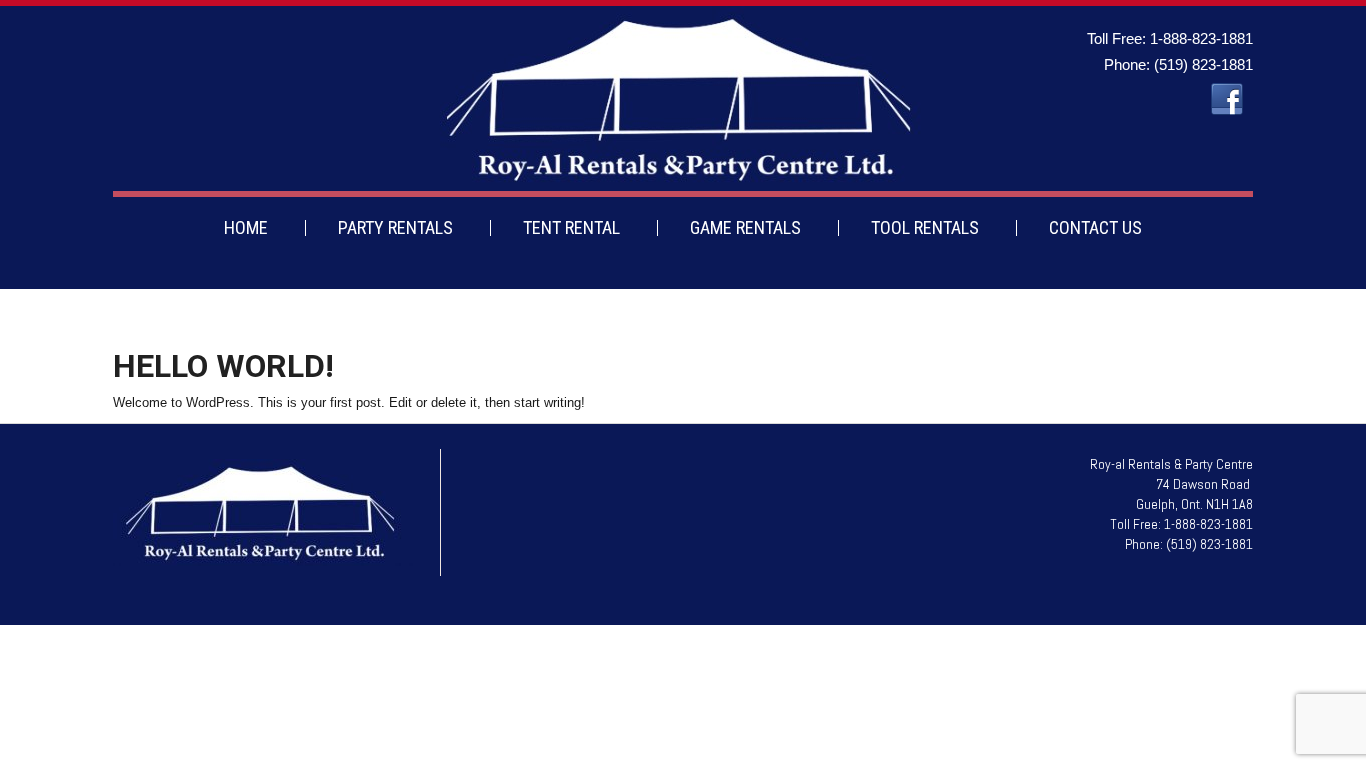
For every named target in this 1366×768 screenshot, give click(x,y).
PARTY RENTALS (395, 227)
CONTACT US (1095, 227)
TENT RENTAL (571, 227)
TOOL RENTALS (925, 227)
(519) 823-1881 (1203, 64)
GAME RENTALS (745, 227)
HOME (246, 227)
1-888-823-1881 (1201, 38)
